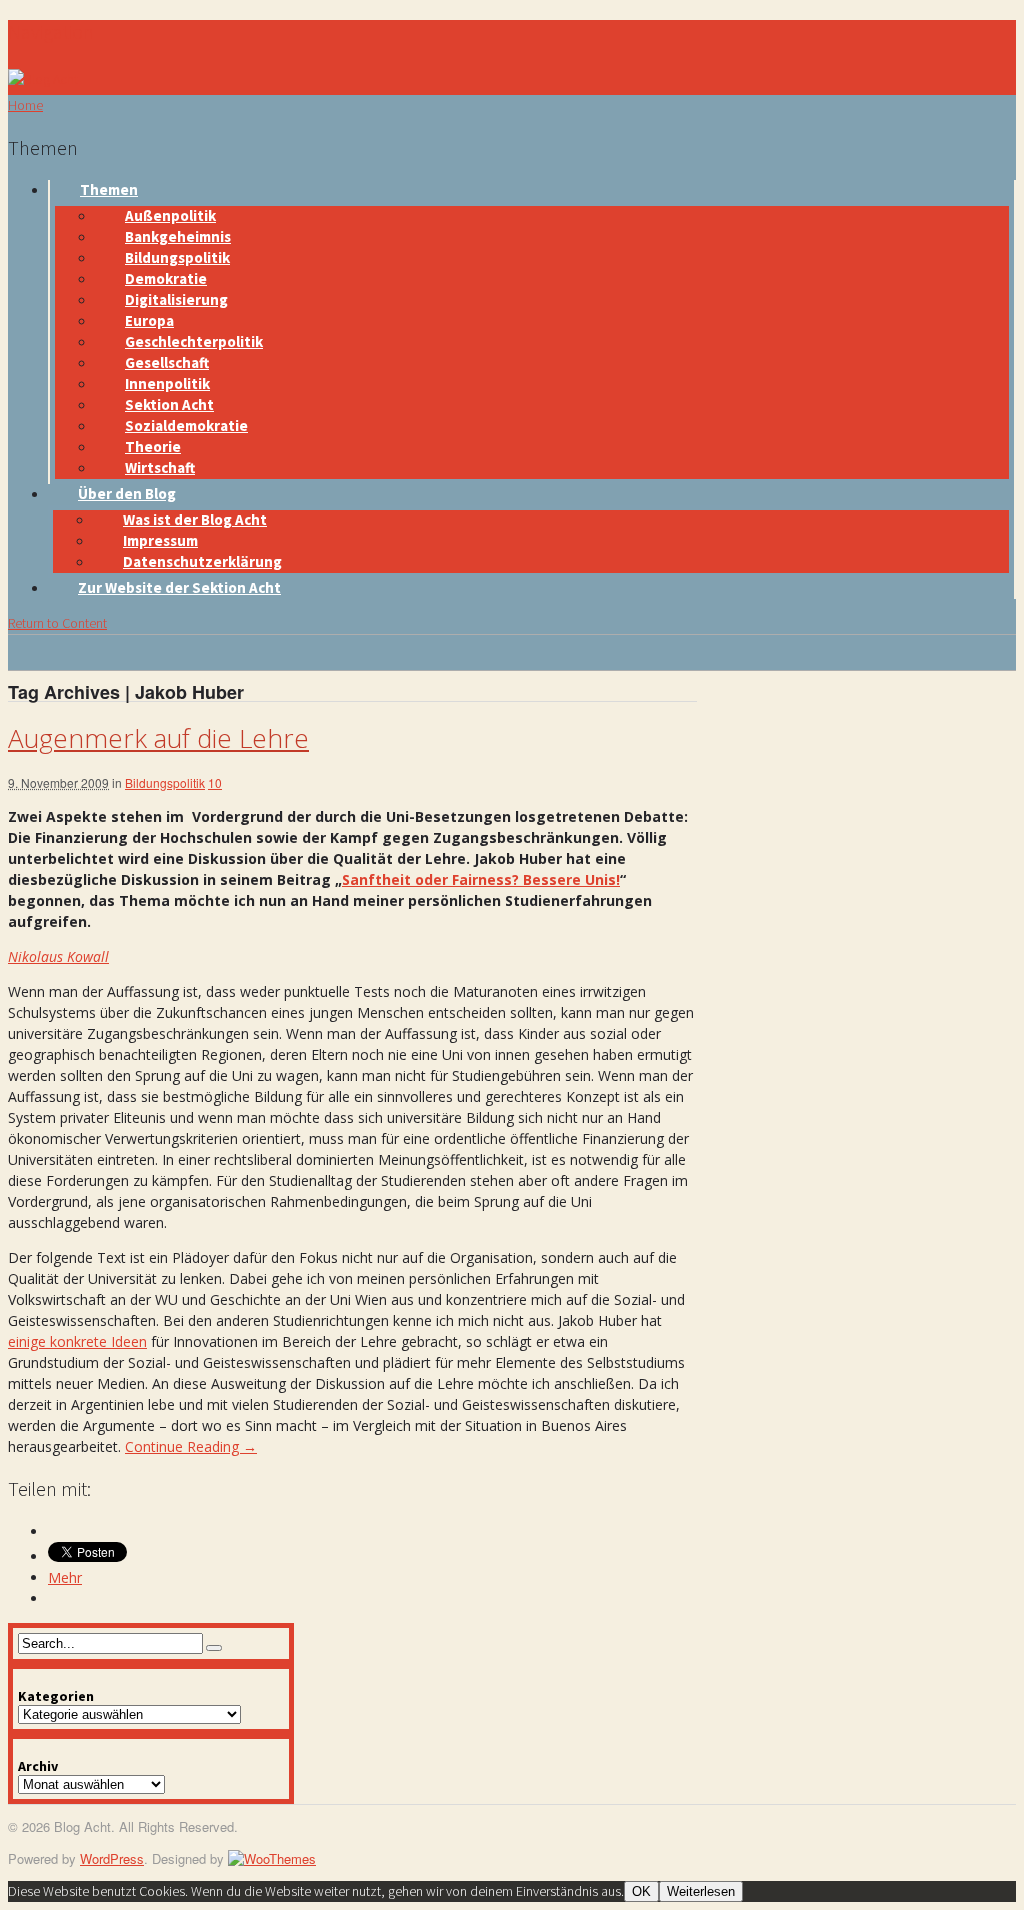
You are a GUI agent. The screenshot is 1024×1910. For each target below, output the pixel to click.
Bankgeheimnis (178, 236)
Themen (109, 189)
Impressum (160, 540)
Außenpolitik (170, 215)
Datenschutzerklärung (202, 561)
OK (641, 1891)
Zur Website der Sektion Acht (179, 587)
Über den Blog (127, 493)
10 (215, 782)
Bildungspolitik (177, 257)
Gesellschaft (167, 362)
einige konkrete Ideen (77, 1341)
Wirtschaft (160, 467)
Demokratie (166, 278)
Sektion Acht (169, 404)
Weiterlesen (701, 1891)
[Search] (214, 1648)
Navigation (51, 31)
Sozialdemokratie (186, 425)
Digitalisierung (176, 299)
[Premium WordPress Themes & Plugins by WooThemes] (272, 1858)
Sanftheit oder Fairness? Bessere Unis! (481, 879)
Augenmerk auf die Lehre (158, 738)
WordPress (112, 1858)
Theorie (153, 446)
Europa (149, 320)
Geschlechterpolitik (194, 341)
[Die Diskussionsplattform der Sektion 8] (43, 79)
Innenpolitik (167, 383)
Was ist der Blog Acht (195, 519)
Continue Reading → (191, 1446)
